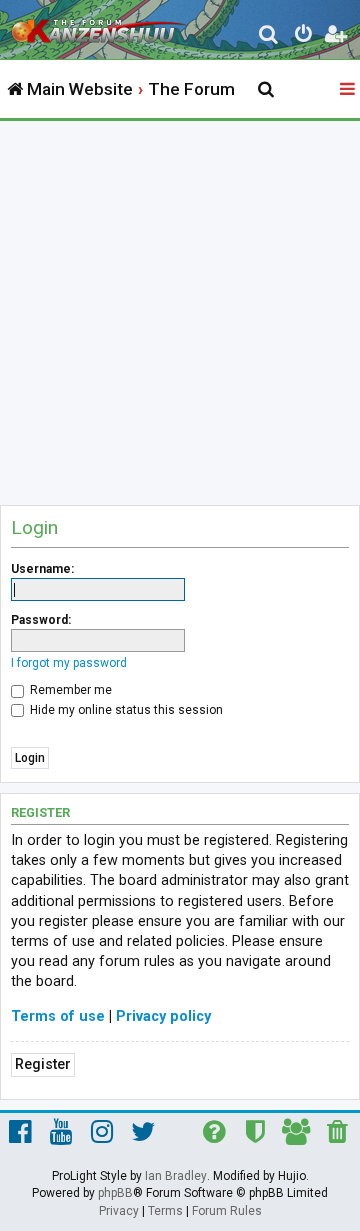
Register (43, 1064)
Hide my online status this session (125, 710)
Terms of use (58, 1016)
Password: (41, 620)
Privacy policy (163, 1016)
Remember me (69, 690)
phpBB (115, 1193)
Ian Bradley (176, 1176)
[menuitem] (269, 36)
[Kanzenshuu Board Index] (101, 26)
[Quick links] (349, 90)
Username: (42, 569)
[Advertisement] (180, 311)
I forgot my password (69, 663)
